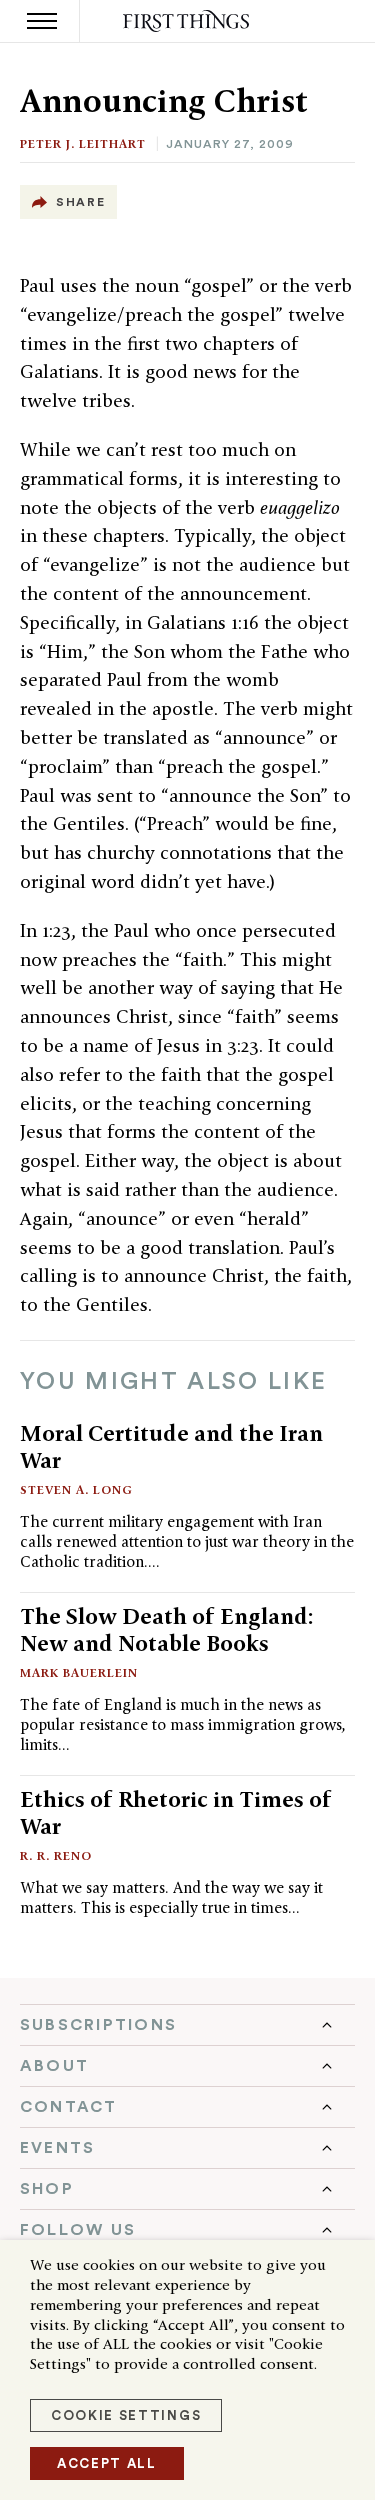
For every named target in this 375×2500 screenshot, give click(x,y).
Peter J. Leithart (83, 143)
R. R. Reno (56, 1855)
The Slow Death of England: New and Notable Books (167, 1629)
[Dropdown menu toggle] (187, 2025)
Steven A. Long (76, 1489)
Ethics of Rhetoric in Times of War (176, 1812)
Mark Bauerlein (79, 1672)
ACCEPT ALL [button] (107, 2463)
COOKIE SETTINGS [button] (126, 2415)
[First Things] (187, 21)
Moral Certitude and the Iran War (171, 1446)
